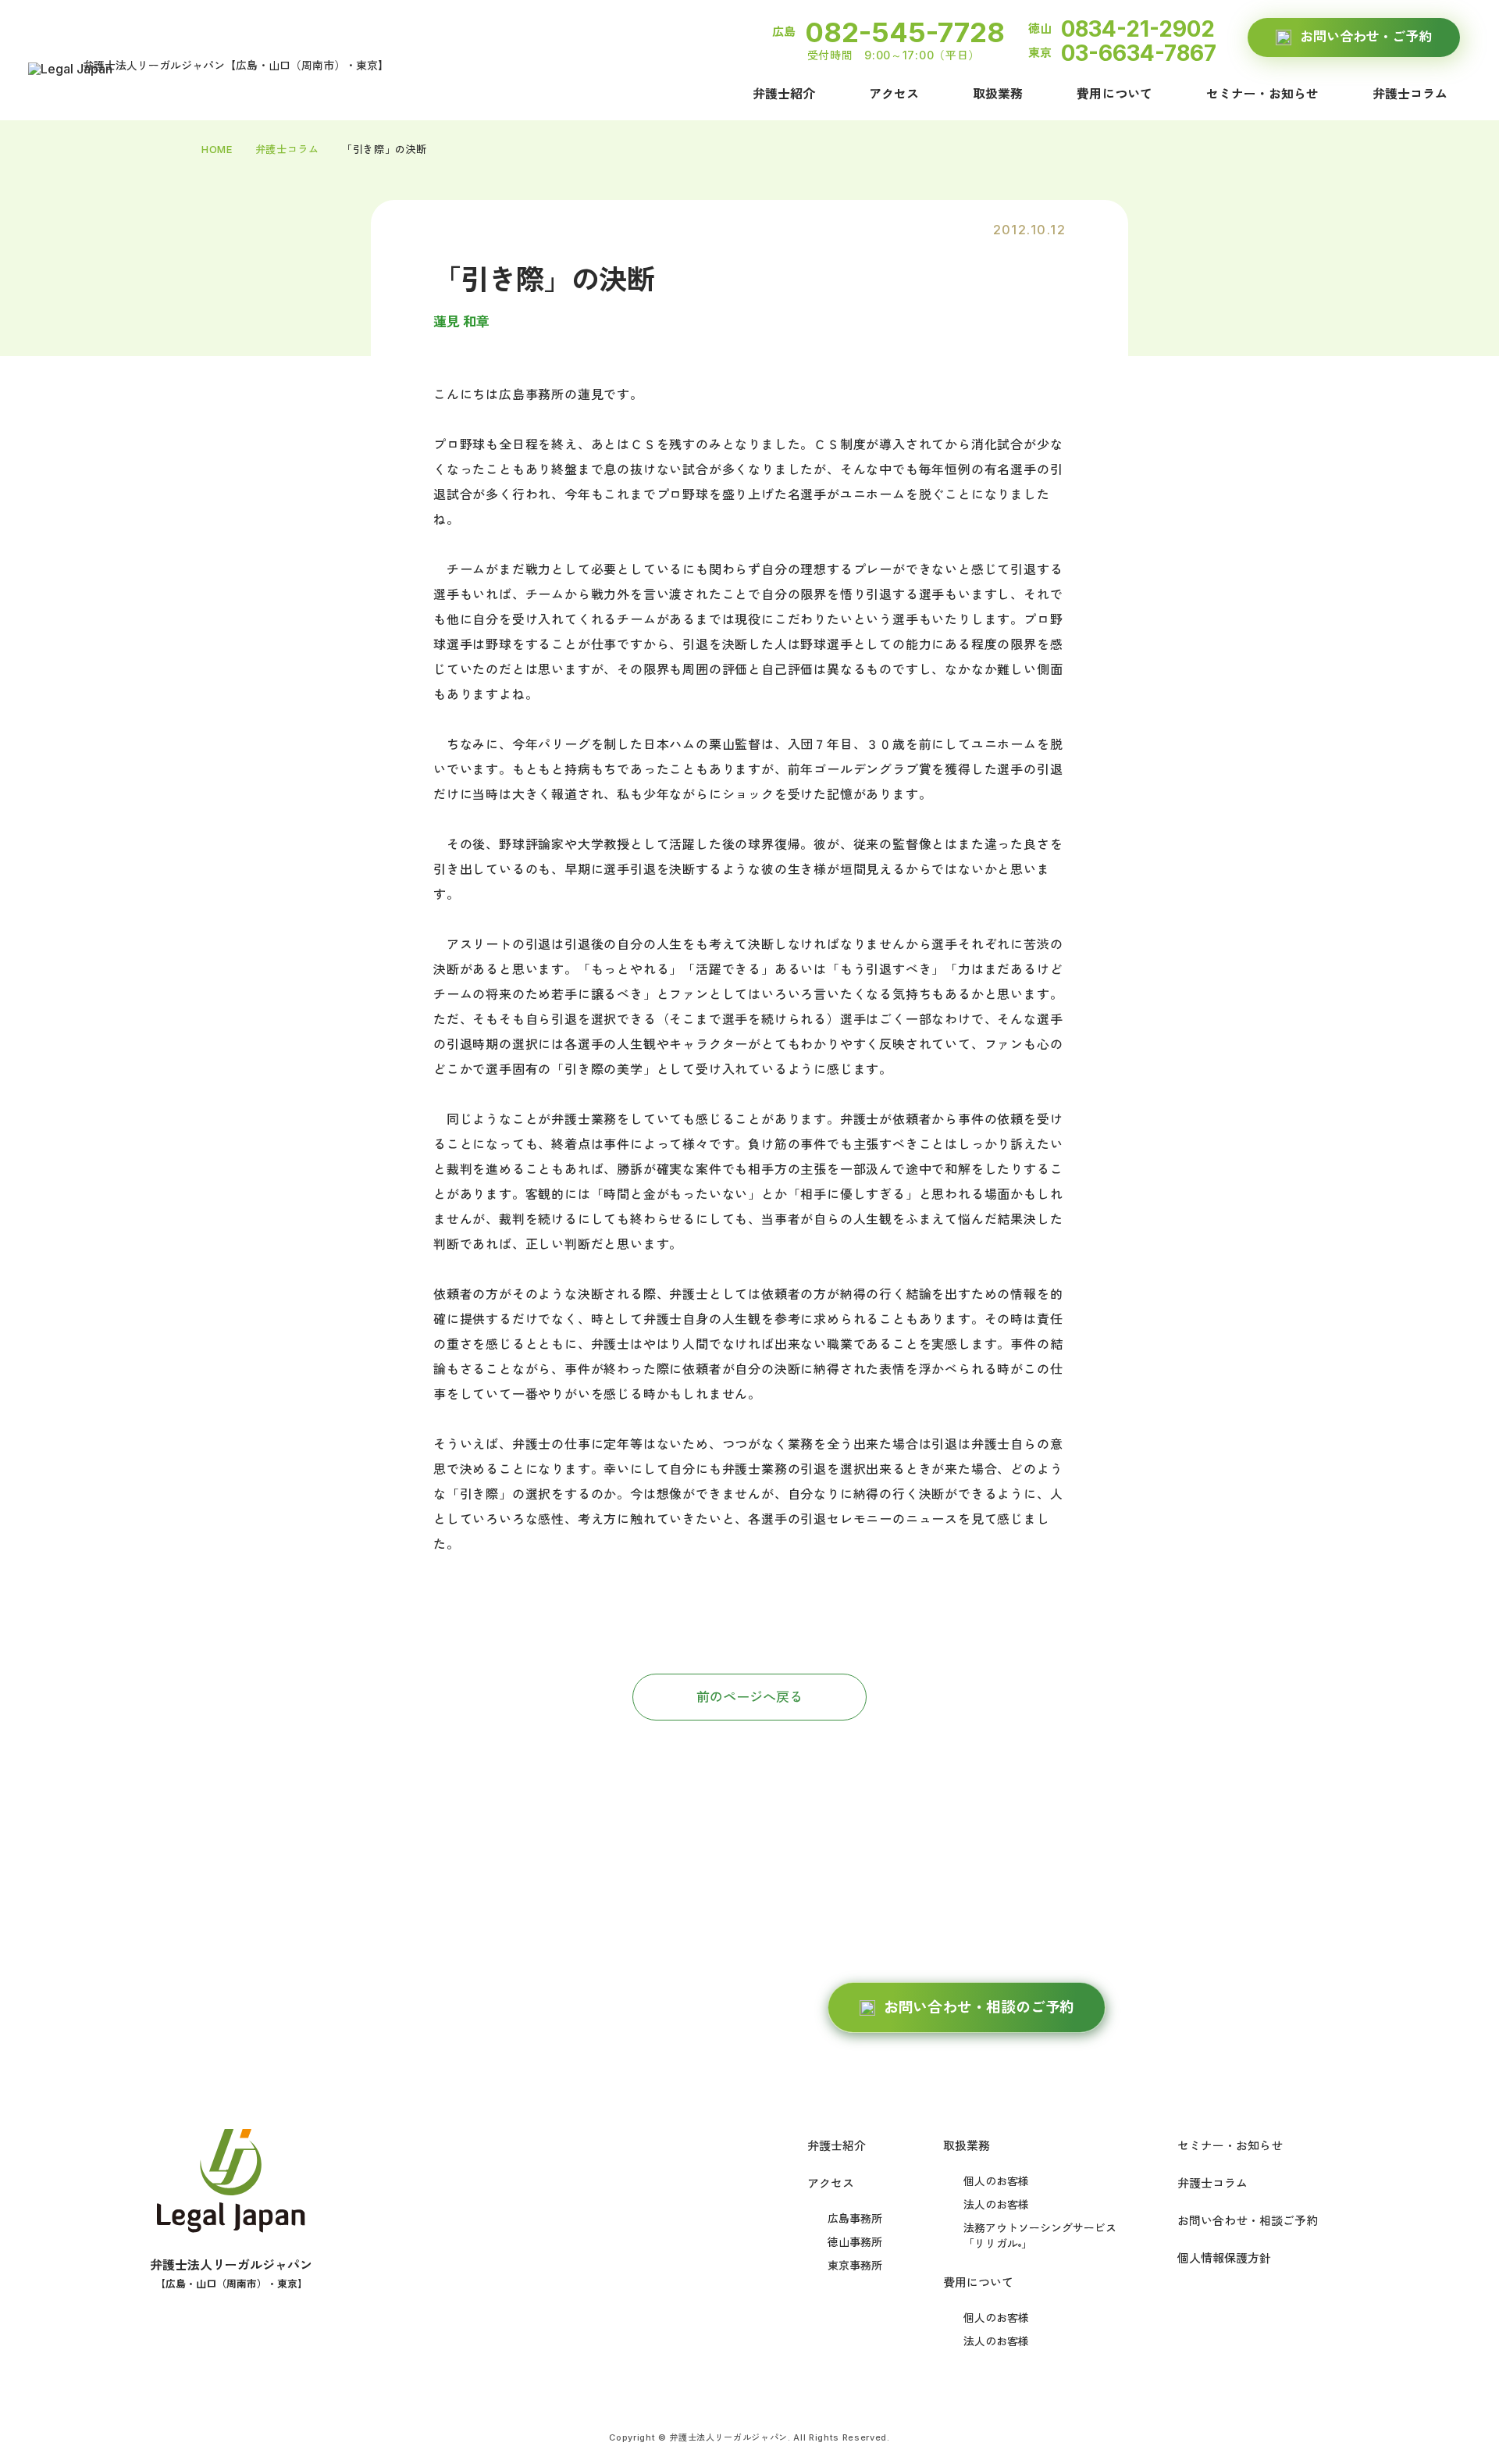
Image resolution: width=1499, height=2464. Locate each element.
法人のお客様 (996, 2204)
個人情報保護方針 (1224, 2258)
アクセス (894, 94)
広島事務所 (855, 2218)
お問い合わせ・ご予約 (1365, 37)
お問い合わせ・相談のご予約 (979, 2008)
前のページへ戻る (749, 1697)
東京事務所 (855, 2265)
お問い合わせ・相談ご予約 (1248, 2221)
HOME (217, 149)
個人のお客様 (996, 2181)
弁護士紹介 (784, 94)
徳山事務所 (855, 2242)
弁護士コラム (1410, 94)
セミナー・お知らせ (1262, 94)
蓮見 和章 (461, 322)
